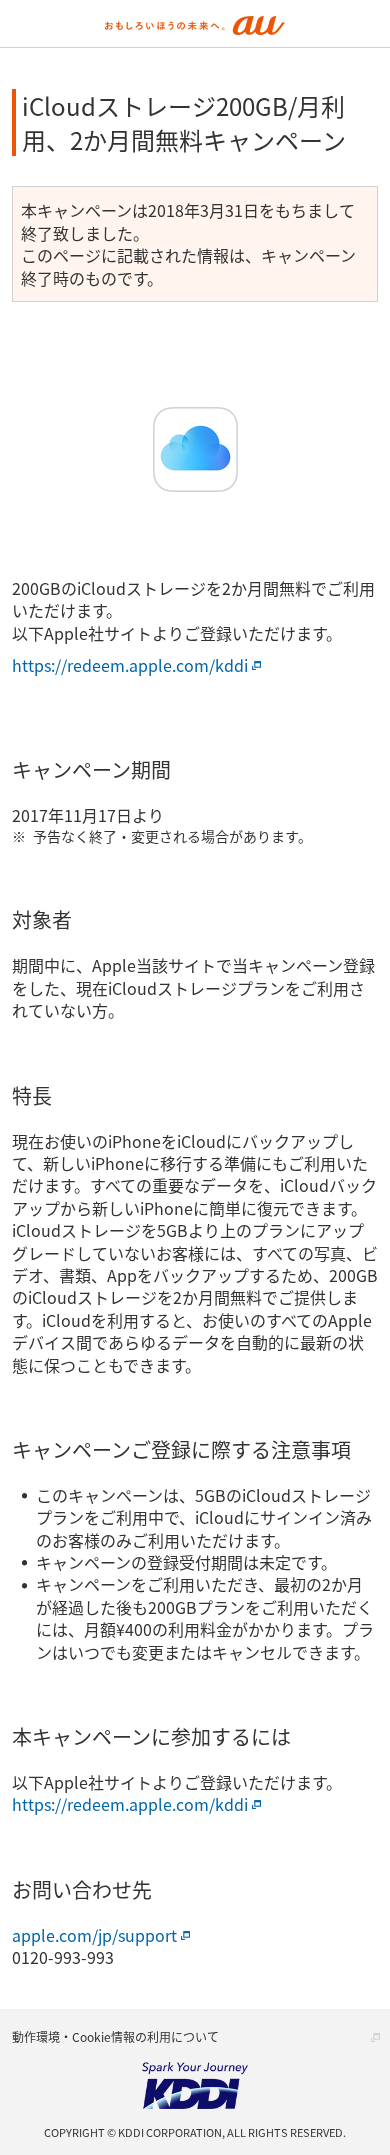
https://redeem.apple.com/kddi (130, 665)
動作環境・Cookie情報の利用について (115, 2037)
